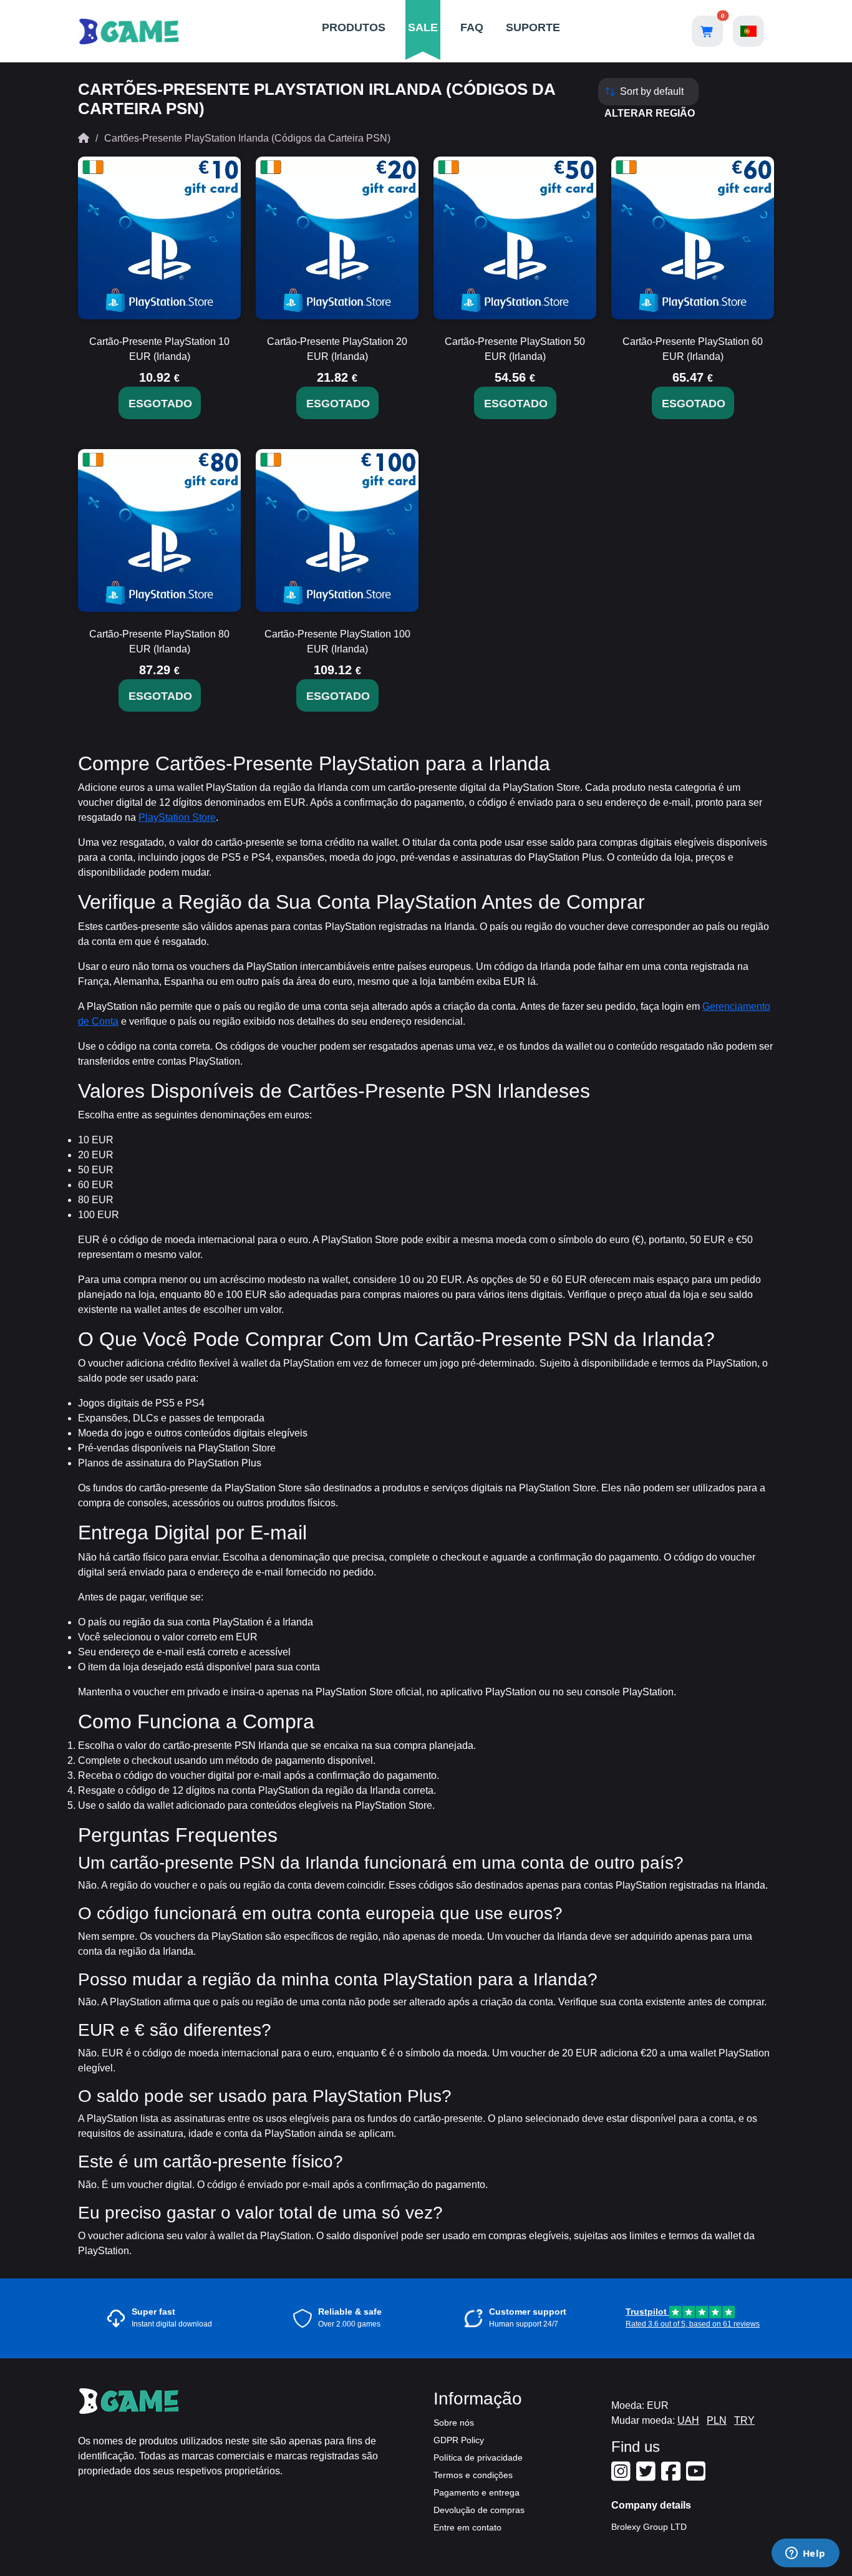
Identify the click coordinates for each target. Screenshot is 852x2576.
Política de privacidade (478, 2457)
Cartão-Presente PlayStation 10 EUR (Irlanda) (159, 349)
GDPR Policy (459, 2440)
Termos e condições (473, 2475)
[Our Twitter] (647, 2476)
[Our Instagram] (622, 2476)
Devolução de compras (479, 2510)
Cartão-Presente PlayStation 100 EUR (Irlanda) (337, 642)
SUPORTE (533, 27)
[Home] (84, 138)
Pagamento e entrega (477, 2492)
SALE (423, 27)
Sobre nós (454, 2423)
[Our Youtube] (697, 2476)
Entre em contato (467, 2527)
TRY (744, 2420)
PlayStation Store (177, 817)
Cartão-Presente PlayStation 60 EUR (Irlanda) (693, 349)
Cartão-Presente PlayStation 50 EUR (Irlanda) (515, 349)
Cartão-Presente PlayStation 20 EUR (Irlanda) (337, 349)
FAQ (472, 27)
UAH (688, 2420)
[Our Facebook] (672, 2476)
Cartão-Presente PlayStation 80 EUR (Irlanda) (159, 642)
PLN (717, 2420)
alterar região (650, 113)
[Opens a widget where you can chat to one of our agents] (805, 2554)
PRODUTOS (354, 27)
